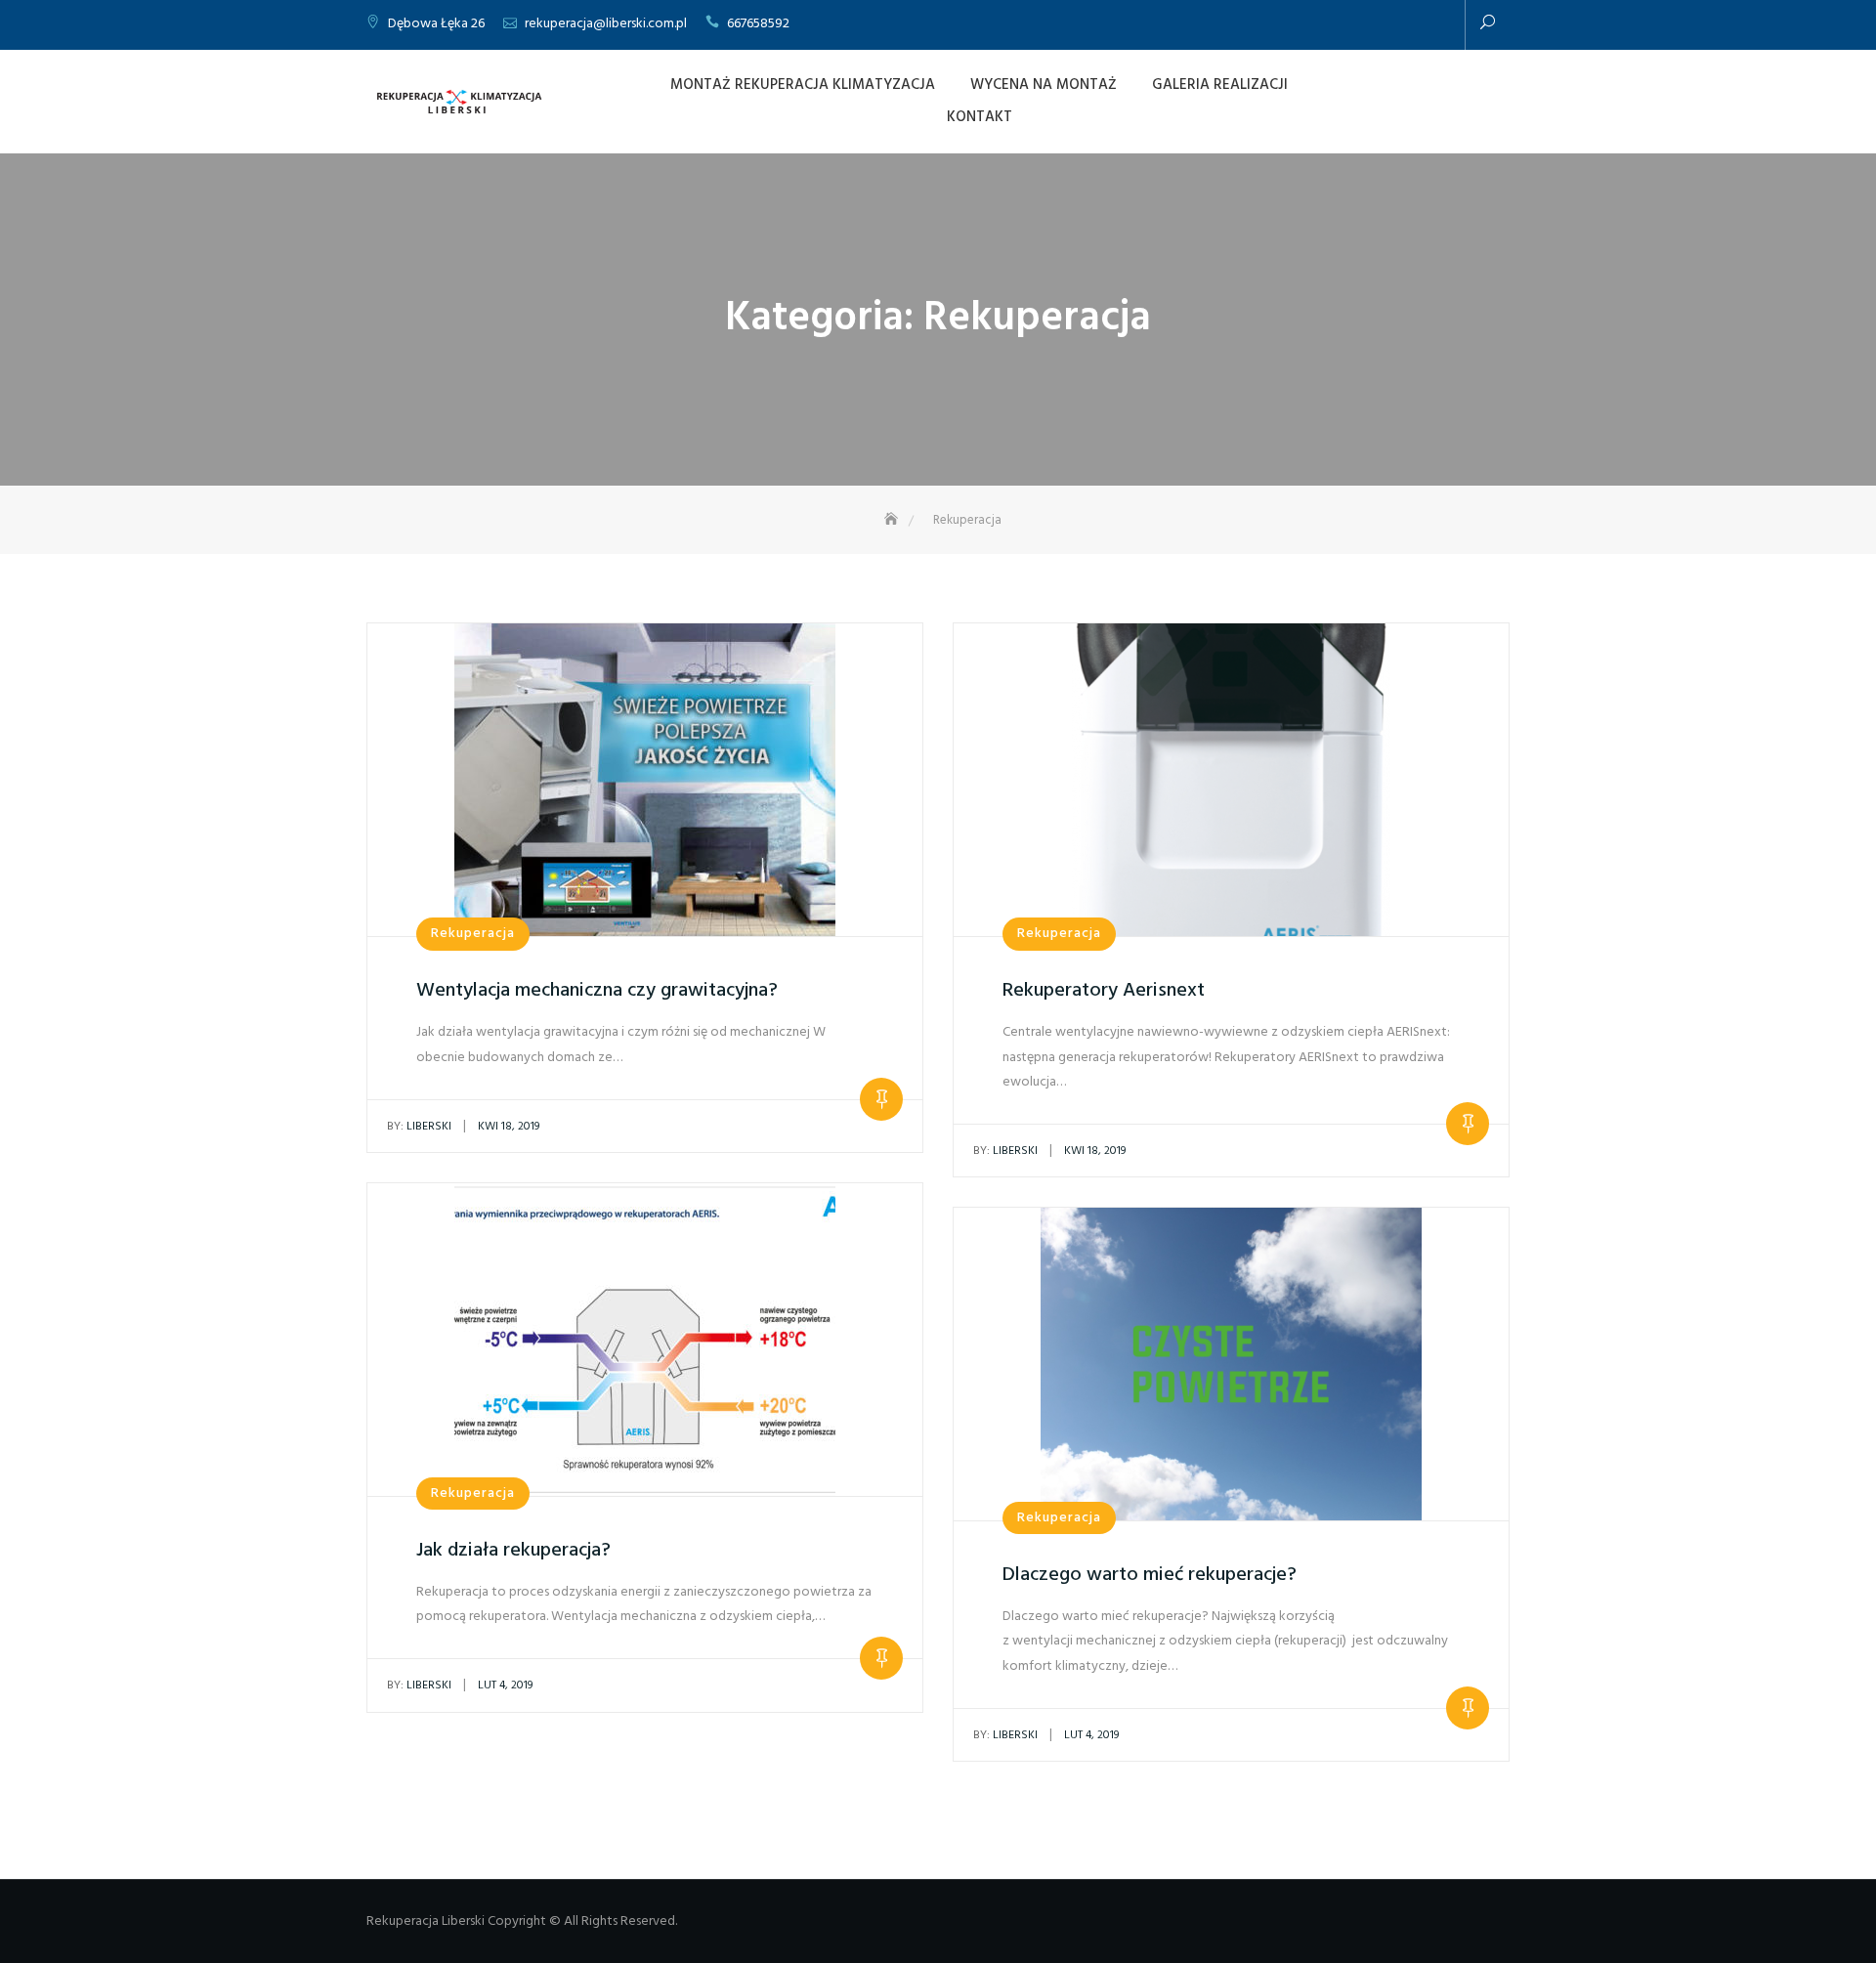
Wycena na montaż (1044, 85)
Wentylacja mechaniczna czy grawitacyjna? (597, 991)
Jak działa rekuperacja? (513, 1551)
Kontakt (980, 117)
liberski (419, 1127)
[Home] (893, 520)
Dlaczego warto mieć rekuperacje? (1150, 1575)
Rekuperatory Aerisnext (1104, 991)
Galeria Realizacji (1220, 85)
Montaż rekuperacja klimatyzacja (803, 85)
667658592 (758, 24)
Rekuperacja (473, 934)
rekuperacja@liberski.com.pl (606, 24)
